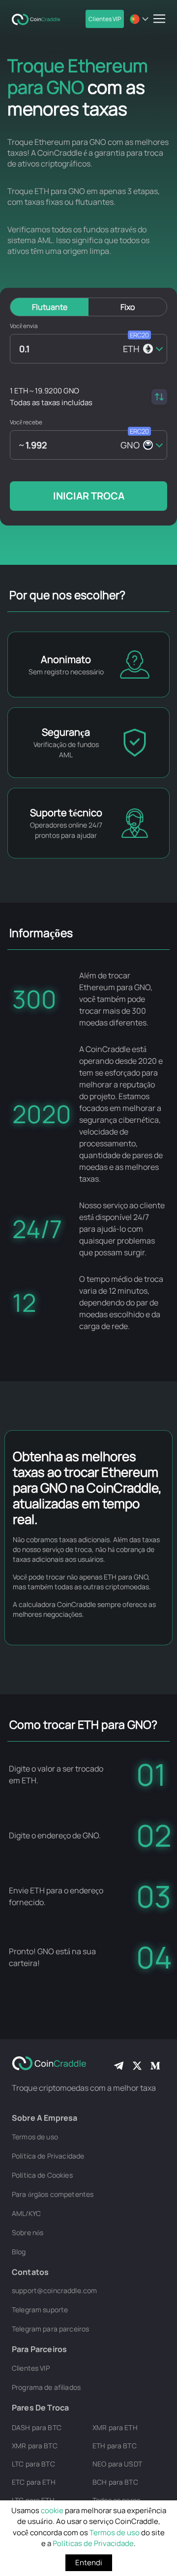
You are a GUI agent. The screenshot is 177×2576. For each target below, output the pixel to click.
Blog (19, 2252)
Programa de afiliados (46, 2387)
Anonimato (66, 659)
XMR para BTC (35, 2446)
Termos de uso (115, 2533)
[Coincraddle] (39, 19)
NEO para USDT (117, 2464)
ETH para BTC (115, 2446)
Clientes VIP (105, 19)
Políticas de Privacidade (93, 2543)
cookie (52, 2510)
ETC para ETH (34, 2482)
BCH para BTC (115, 2482)
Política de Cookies (42, 2175)
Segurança (66, 732)
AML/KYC (26, 2213)
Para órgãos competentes (53, 2194)
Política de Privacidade (48, 2156)
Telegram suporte (40, 2310)
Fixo (128, 307)
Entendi (89, 2562)
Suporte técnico (66, 813)
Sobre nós (28, 2232)
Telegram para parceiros (50, 2329)
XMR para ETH (115, 2427)
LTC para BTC (33, 2464)
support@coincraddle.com (54, 2290)
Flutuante (50, 307)
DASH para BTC (37, 2427)
